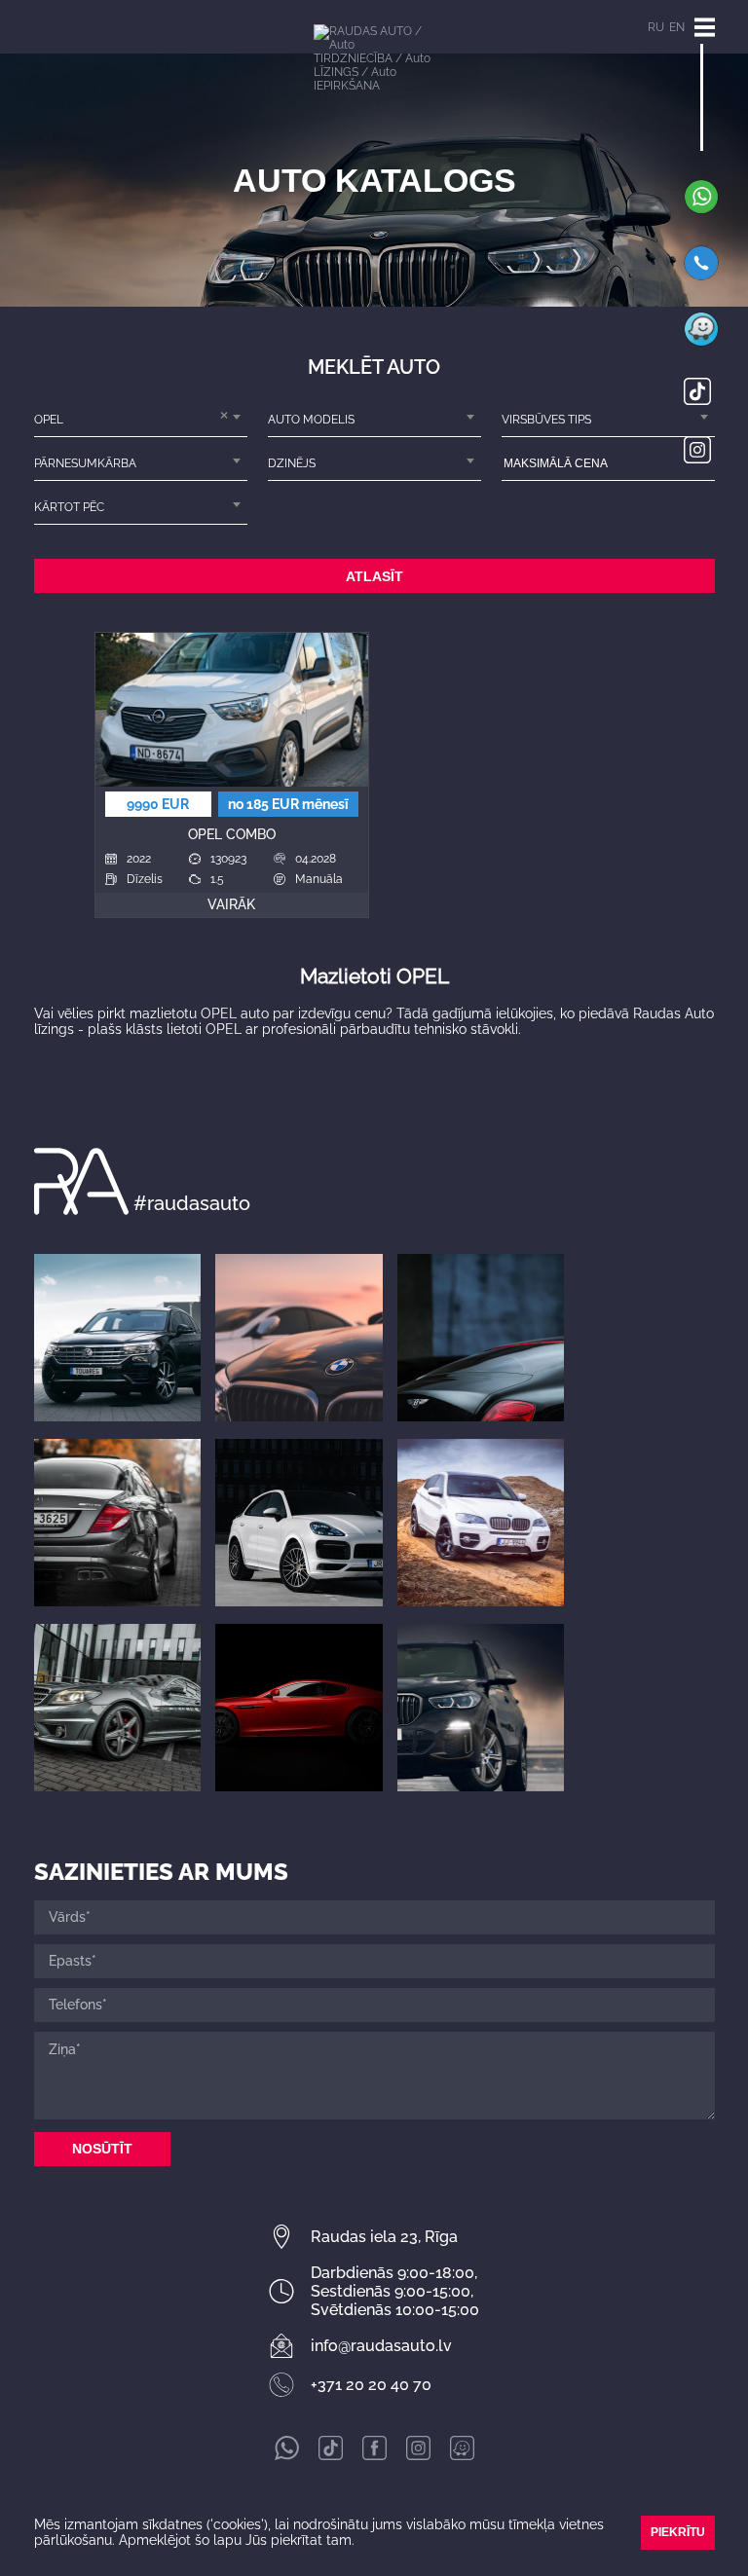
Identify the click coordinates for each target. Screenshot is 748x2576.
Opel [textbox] (49, 420)
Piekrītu (678, 2532)
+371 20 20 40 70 (371, 2385)
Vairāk (231, 904)
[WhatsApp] (701, 209)
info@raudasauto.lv (381, 2346)
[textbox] (374, 420)
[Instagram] (697, 459)
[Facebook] (374, 2455)
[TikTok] (697, 400)
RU (656, 27)
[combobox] (141, 420)
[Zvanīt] (701, 276)
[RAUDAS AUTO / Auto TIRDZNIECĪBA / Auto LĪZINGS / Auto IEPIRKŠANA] (374, 77)
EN (677, 27)
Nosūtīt (102, 2149)
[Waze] (701, 342)
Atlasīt (374, 576)
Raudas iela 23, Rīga (384, 2237)
